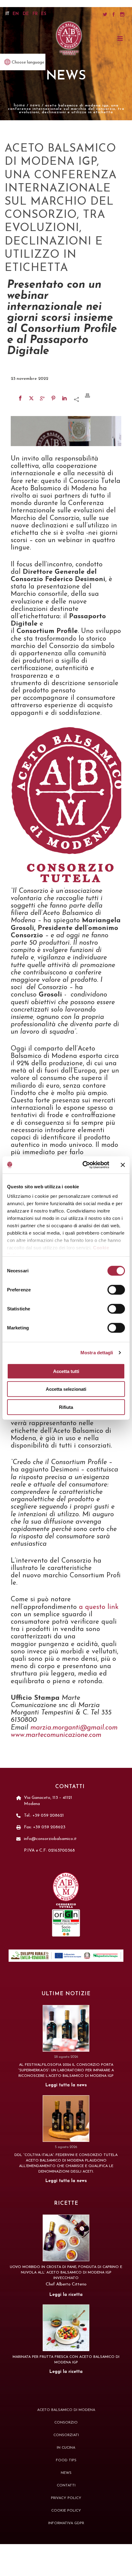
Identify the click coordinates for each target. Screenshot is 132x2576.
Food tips (66, 2460)
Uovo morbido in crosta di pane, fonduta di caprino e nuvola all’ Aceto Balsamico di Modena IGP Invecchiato (66, 2273)
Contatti (66, 2485)
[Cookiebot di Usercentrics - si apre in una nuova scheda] (83, 1165)
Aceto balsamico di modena (66, 2410)
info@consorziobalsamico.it (50, 1839)
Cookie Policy (66, 2511)
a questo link (98, 1607)
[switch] (116, 1290)
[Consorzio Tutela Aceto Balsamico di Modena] (69, 39)
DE (26, 14)
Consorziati (66, 2435)
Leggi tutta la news (66, 2085)
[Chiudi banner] (123, 1165)
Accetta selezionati (66, 1389)
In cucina (66, 2448)
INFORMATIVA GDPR (66, 2523)
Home (19, 105)
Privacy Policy (66, 2498)
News (66, 76)
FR (35, 14)
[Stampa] (91, 395)
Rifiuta (66, 1407)
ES (44, 14)
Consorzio (66, 2423)
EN (16, 14)
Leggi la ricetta (66, 2295)
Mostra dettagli (97, 1353)
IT (8, 14)
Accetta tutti (66, 1371)
